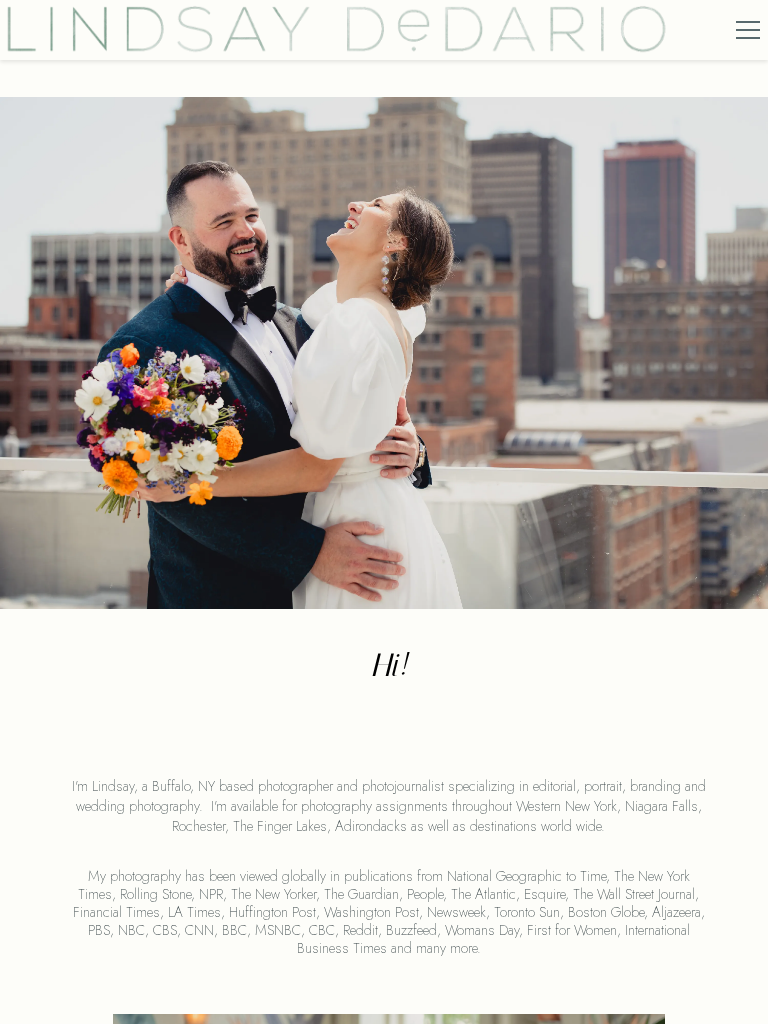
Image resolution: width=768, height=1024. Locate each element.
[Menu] (748, 30)
